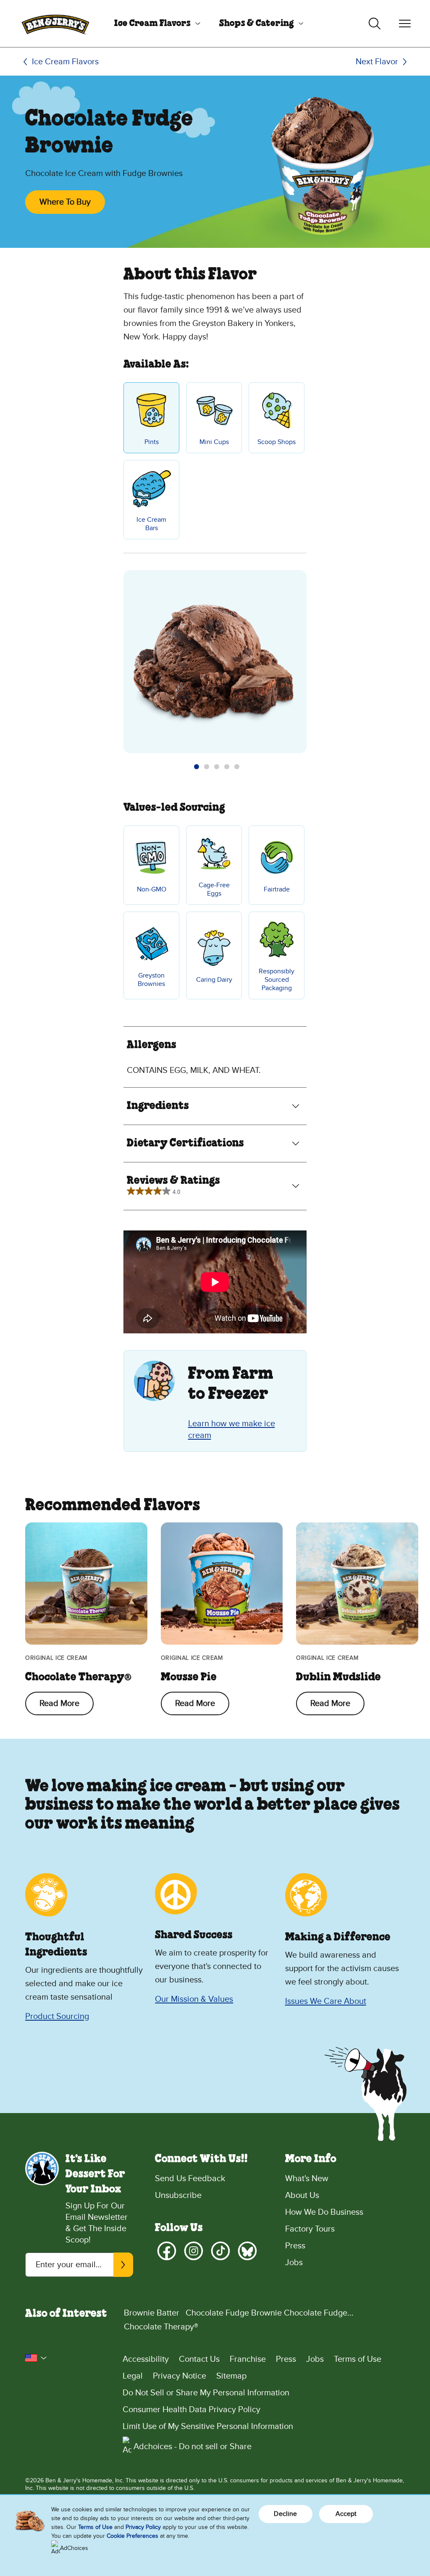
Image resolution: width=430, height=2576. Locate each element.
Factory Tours (310, 2229)
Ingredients (158, 1106)
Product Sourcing (57, 2016)
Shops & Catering (257, 24)
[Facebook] (167, 2251)
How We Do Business (324, 2212)
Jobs (294, 2263)
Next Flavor (377, 62)
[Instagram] (194, 2251)
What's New (307, 2179)
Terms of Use (358, 2359)
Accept (346, 2514)
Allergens (152, 1045)
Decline (285, 2514)
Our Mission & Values (194, 1999)
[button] (197, 767)
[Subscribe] (123, 2265)
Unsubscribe (178, 2195)
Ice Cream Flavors (152, 24)
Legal (133, 2376)
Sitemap (231, 2376)
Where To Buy (65, 202)
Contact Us (199, 2359)
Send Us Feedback (190, 2179)
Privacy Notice (180, 2376)
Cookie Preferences (132, 2536)
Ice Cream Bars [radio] (151, 524)
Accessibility (146, 2359)
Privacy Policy (143, 2527)
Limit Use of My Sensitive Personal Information (208, 2426)
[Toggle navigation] (405, 24)
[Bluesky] (247, 2251)
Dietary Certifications (185, 1143)
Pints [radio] (152, 442)
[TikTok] (220, 2251)
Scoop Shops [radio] (277, 442)
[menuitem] (154, 24)
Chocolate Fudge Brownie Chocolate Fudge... (270, 2313)
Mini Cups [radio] (214, 442)
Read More (59, 1703)
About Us (302, 2195)
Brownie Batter (152, 2313)
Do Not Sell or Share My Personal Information (206, 2393)
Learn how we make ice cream (232, 1430)
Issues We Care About (326, 2001)
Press (295, 2246)
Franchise (248, 2359)
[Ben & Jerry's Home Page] (55, 24)
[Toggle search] (375, 24)
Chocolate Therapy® (161, 2327)
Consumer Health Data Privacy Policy (191, 2410)
